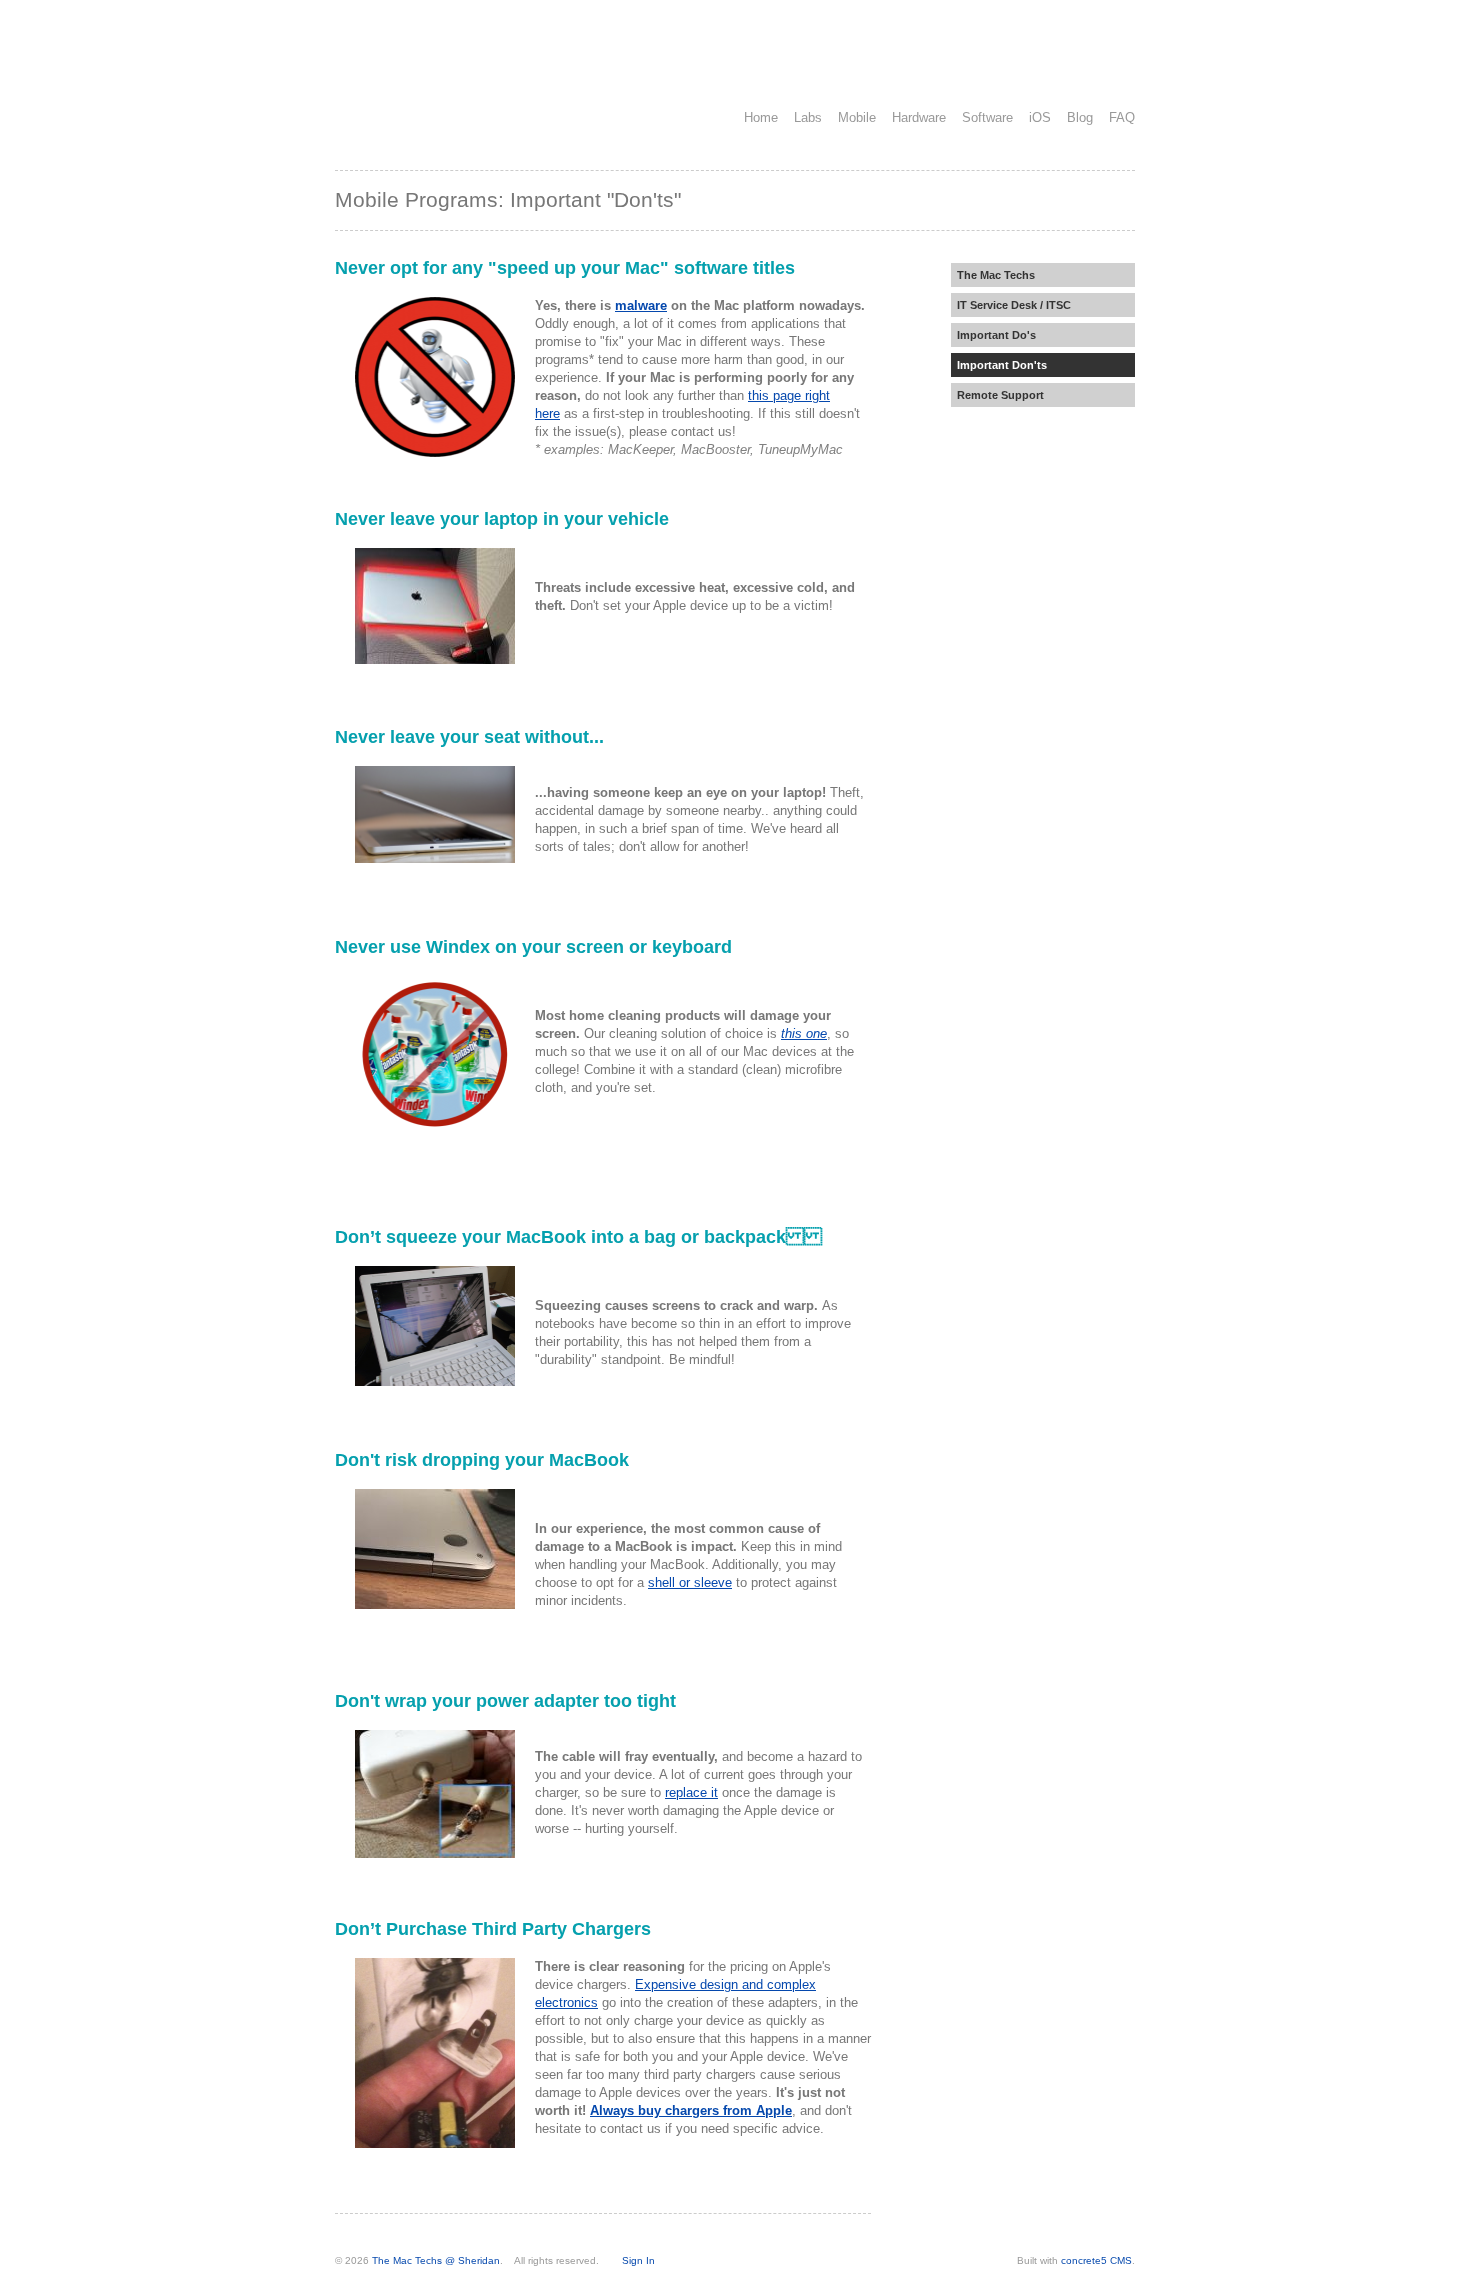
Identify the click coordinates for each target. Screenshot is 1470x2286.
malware (641, 305)
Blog (1080, 117)
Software (987, 117)
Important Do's (996, 335)
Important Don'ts (1002, 365)
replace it (691, 1792)
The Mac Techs (996, 275)
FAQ (1122, 117)
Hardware (919, 117)
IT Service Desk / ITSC (1014, 305)
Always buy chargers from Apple (691, 2110)
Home (761, 117)
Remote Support (1000, 395)
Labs (808, 117)
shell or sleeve (690, 1582)
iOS (1040, 117)
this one (804, 1033)
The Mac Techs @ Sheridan (436, 2260)
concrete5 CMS (1096, 2260)
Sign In (638, 2260)
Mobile (857, 117)
